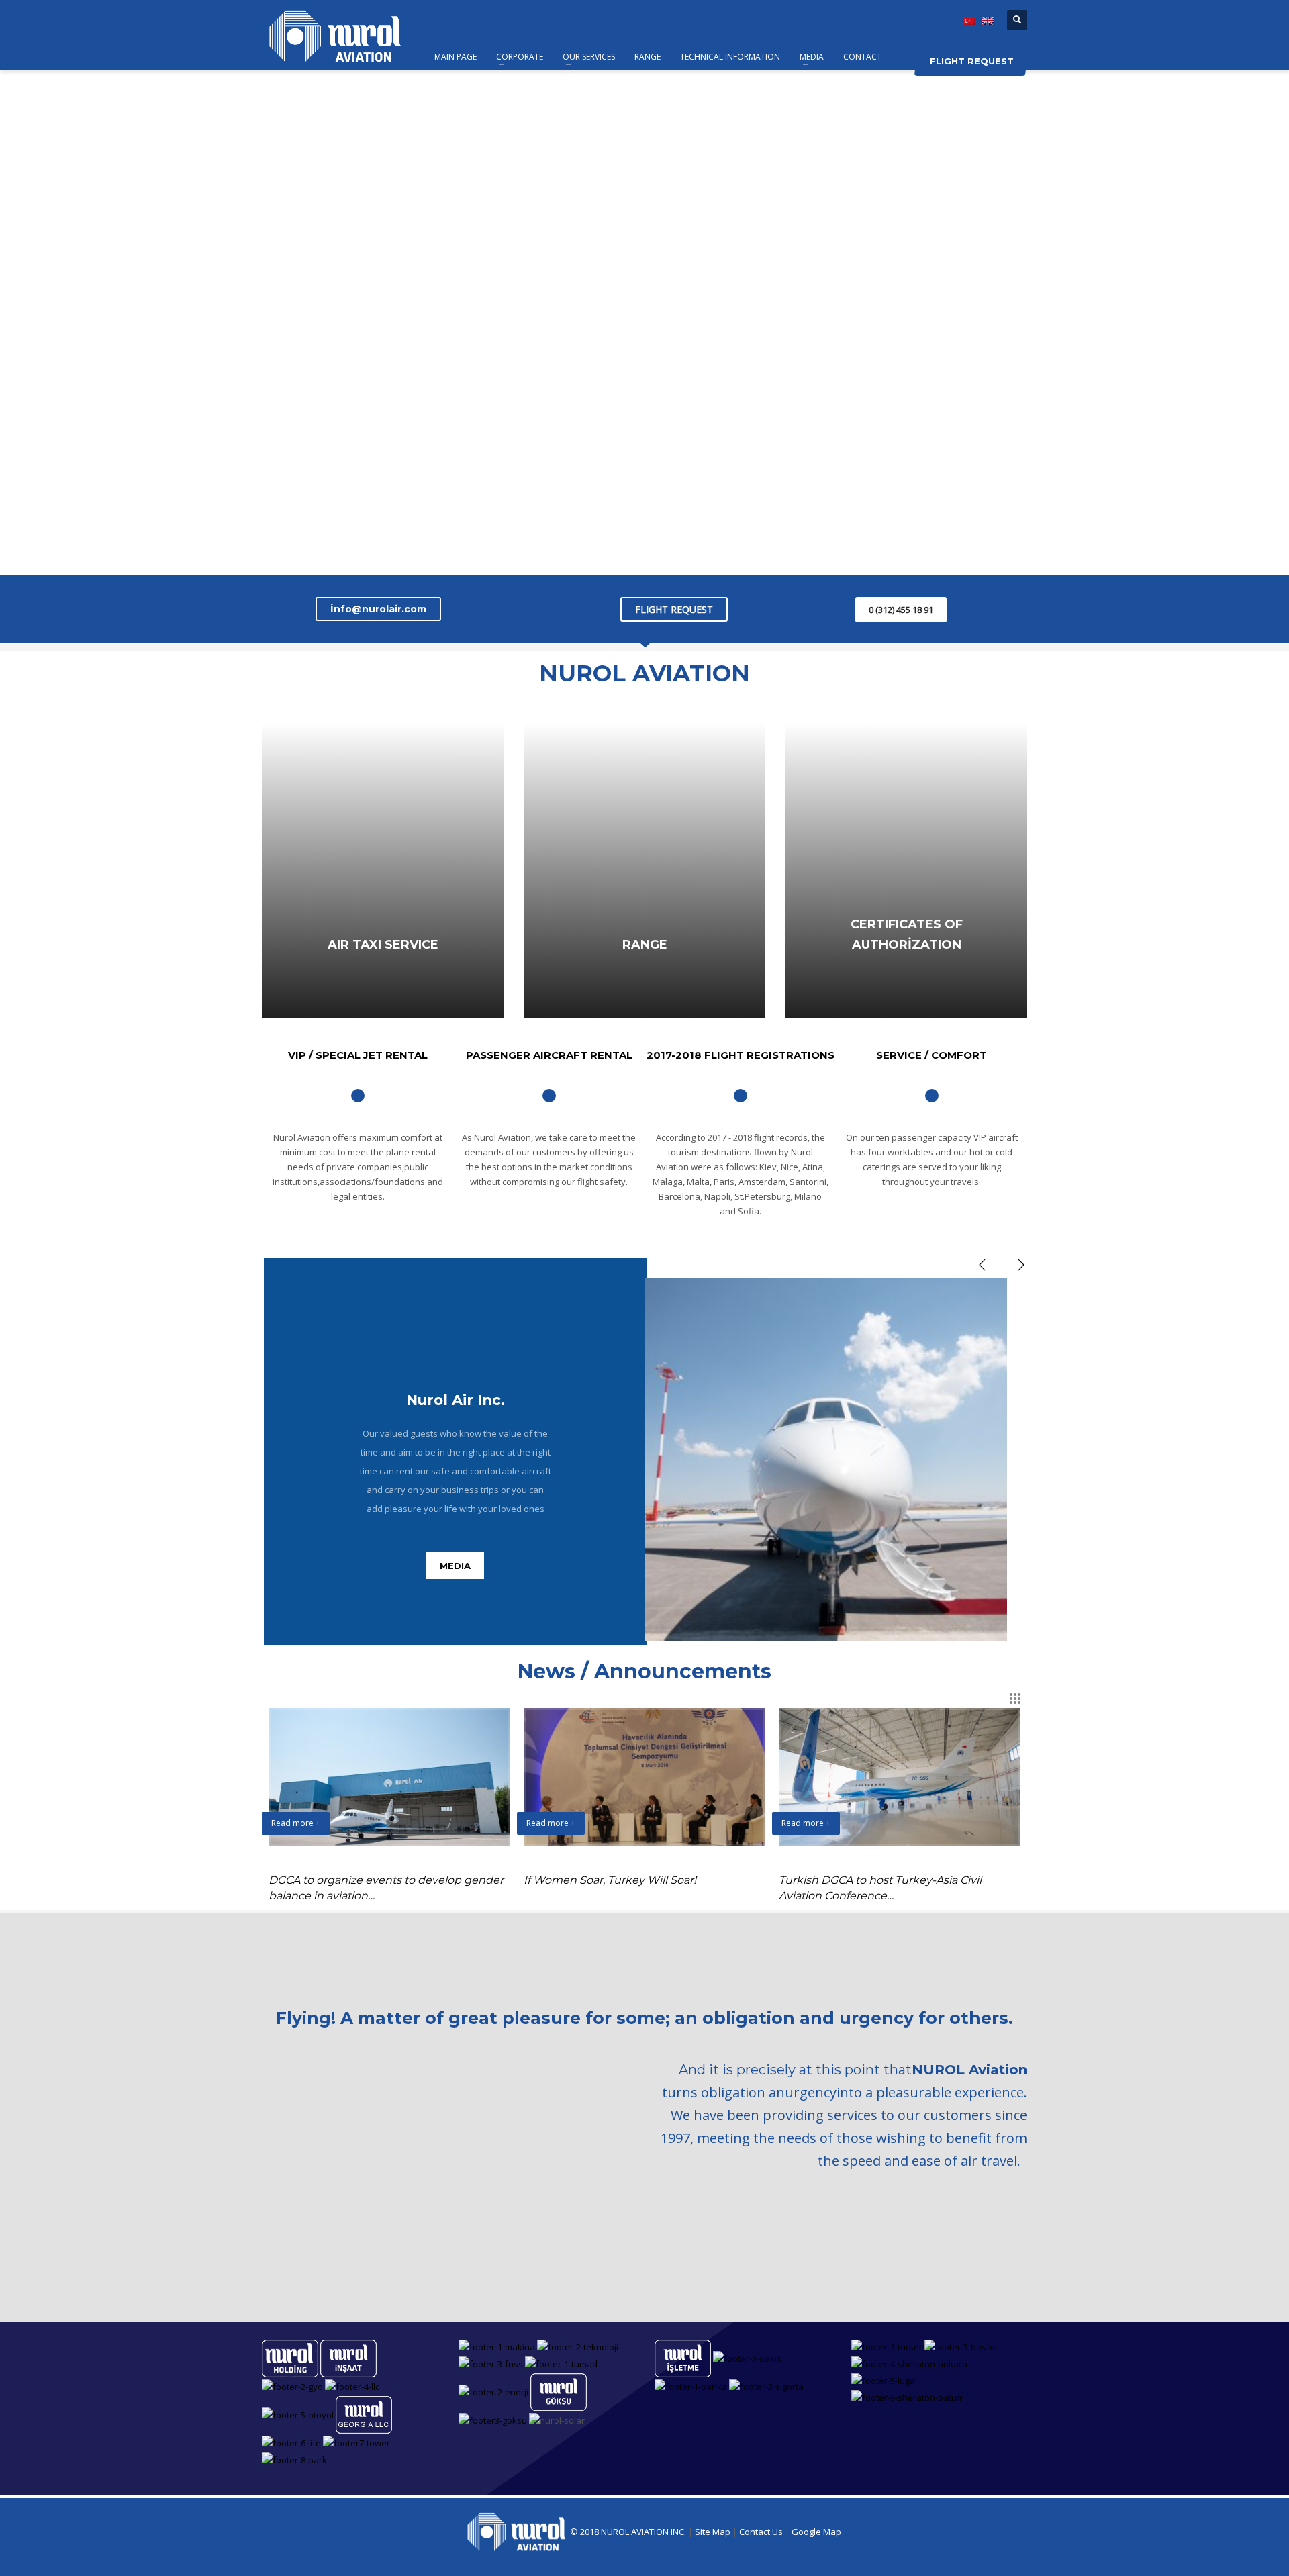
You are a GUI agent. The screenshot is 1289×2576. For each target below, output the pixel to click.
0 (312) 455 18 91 (901, 610)
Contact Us (762, 2532)
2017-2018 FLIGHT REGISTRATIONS (741, 1055)
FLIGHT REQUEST (674, 609)
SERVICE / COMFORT (932, 1055)
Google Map (816, 2532)
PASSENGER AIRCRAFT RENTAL (549, 1055)
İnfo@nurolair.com (378, 609)
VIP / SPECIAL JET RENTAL (358, 1055)
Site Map (714, 2532)
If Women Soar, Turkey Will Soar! (610, 1880)
